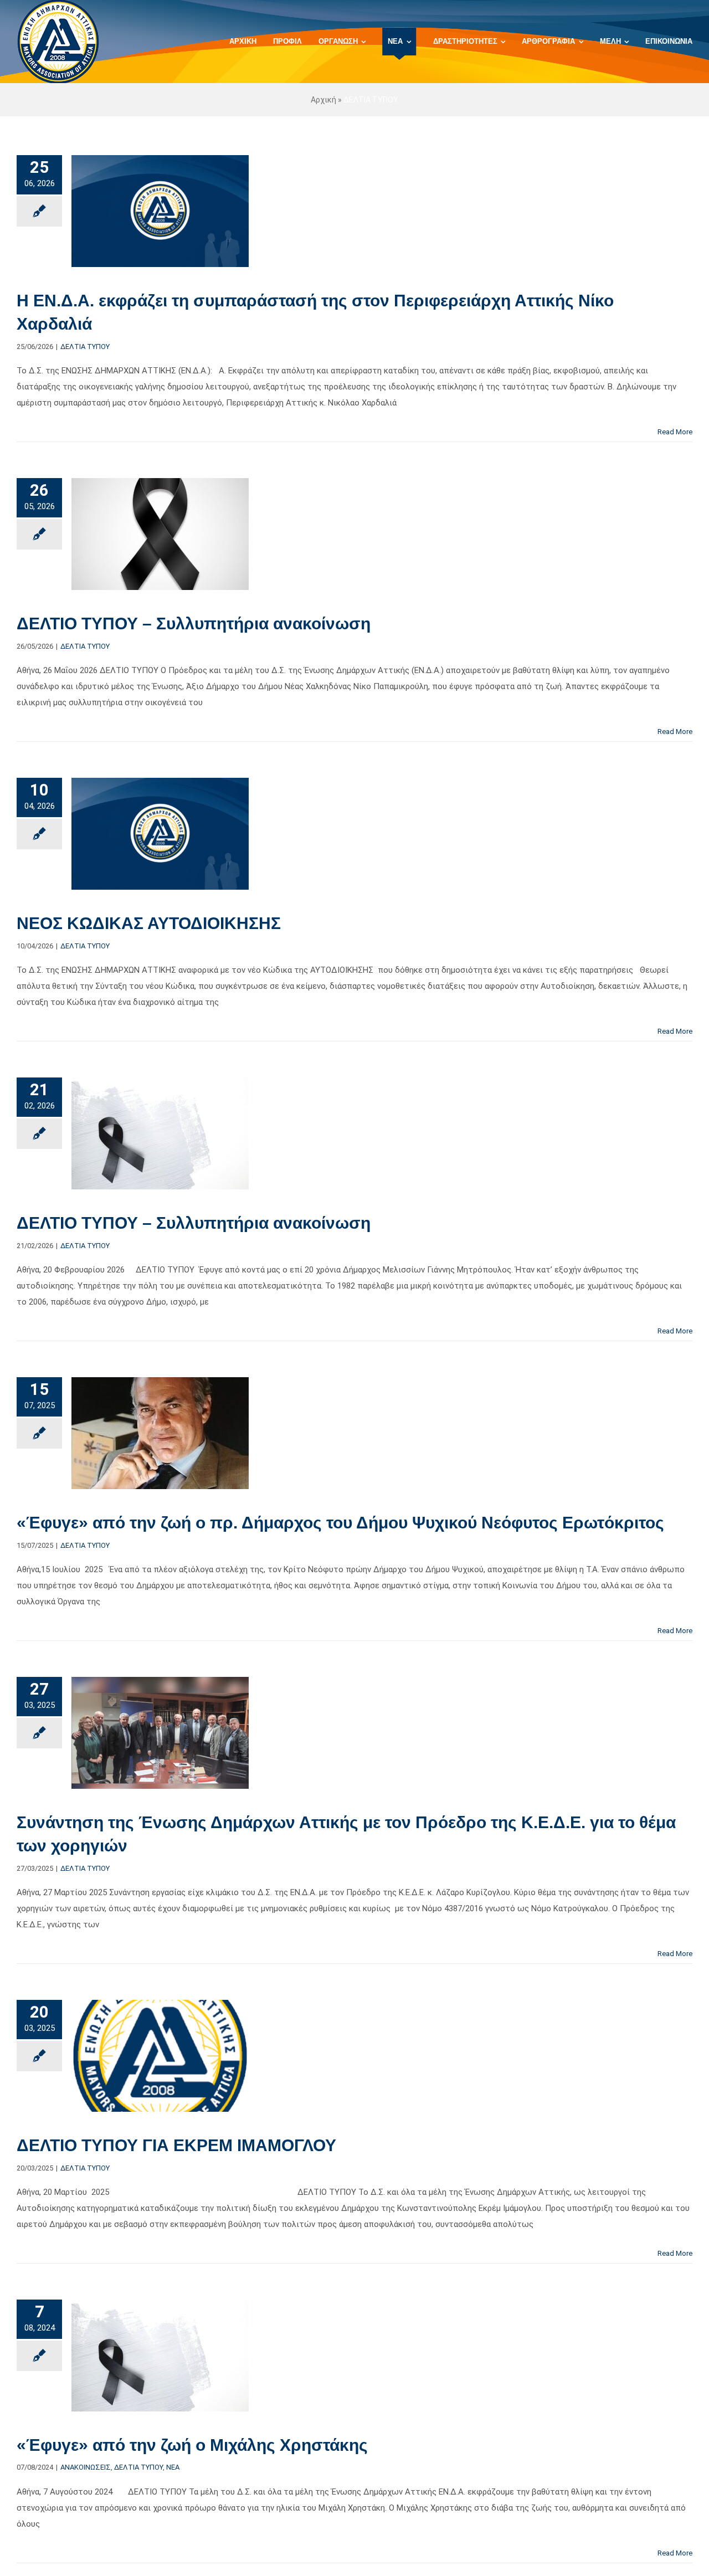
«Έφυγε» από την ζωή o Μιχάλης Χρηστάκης (192, 2445)
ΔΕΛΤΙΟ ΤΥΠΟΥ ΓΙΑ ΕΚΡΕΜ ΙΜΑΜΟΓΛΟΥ (176, 2145)
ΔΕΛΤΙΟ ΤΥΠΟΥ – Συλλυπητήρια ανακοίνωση (194, 624)
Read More (675, 432)
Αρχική (323, 100)
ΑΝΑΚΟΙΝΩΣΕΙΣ (86, 2467)
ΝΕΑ (173, 2467)
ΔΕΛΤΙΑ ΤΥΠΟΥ (85, 347)
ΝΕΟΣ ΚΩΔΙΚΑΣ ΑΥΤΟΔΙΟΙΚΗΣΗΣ (149, 923)
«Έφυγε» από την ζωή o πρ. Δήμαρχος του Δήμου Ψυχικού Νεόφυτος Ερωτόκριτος (340, 1523)
